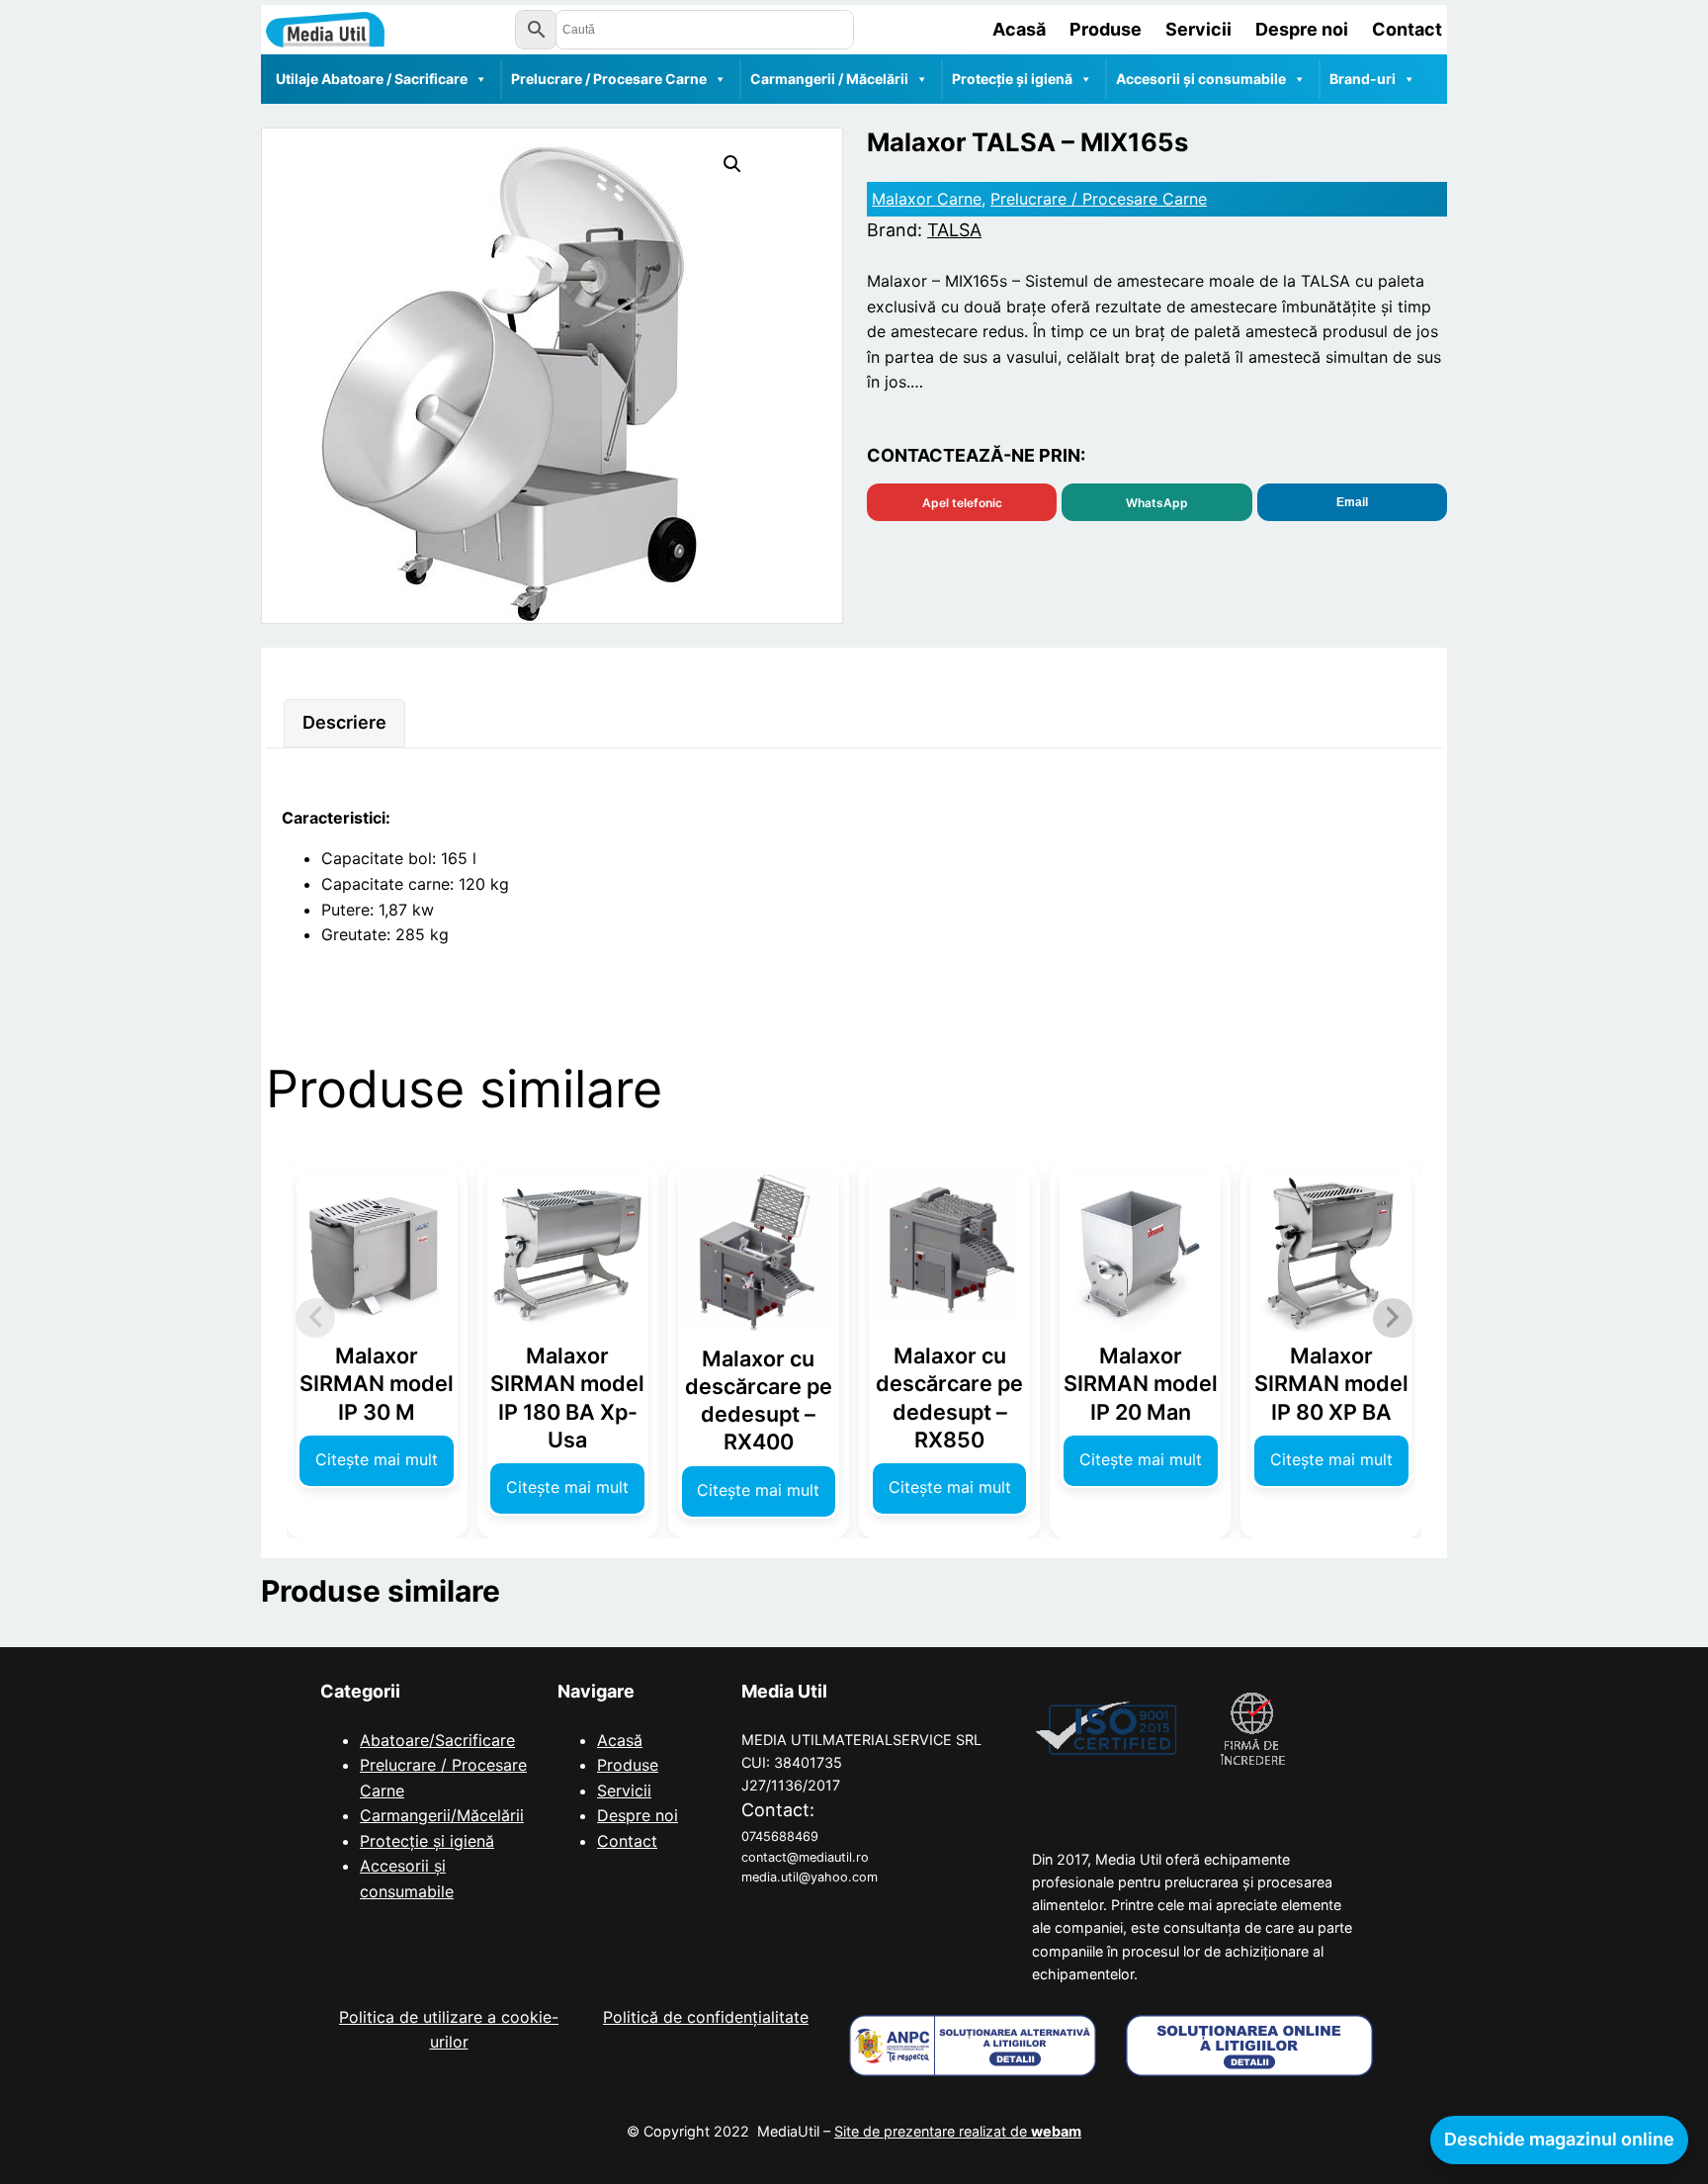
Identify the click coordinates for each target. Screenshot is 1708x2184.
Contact (627, 1841)
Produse (628, 1765)
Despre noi (638, 1815)
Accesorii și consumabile (1201, 79)
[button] (732, 164)
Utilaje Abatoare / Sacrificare (372, 79)
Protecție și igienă (1012, 79)
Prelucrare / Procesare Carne (609, 79)
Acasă (620, 1740)
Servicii (624, 1791)
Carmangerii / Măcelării (829, 79)
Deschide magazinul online (1559, 2139)
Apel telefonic (962, 503)
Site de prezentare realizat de (958, 2131)
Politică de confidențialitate (706, 2017)
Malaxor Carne (927, 199)
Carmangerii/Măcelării (442, 1815)
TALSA (954, 230)
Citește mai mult (377, 1459)
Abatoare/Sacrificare (437, 1740)
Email (1352, 502)
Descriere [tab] (344, 722)
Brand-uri (1363, 79)
